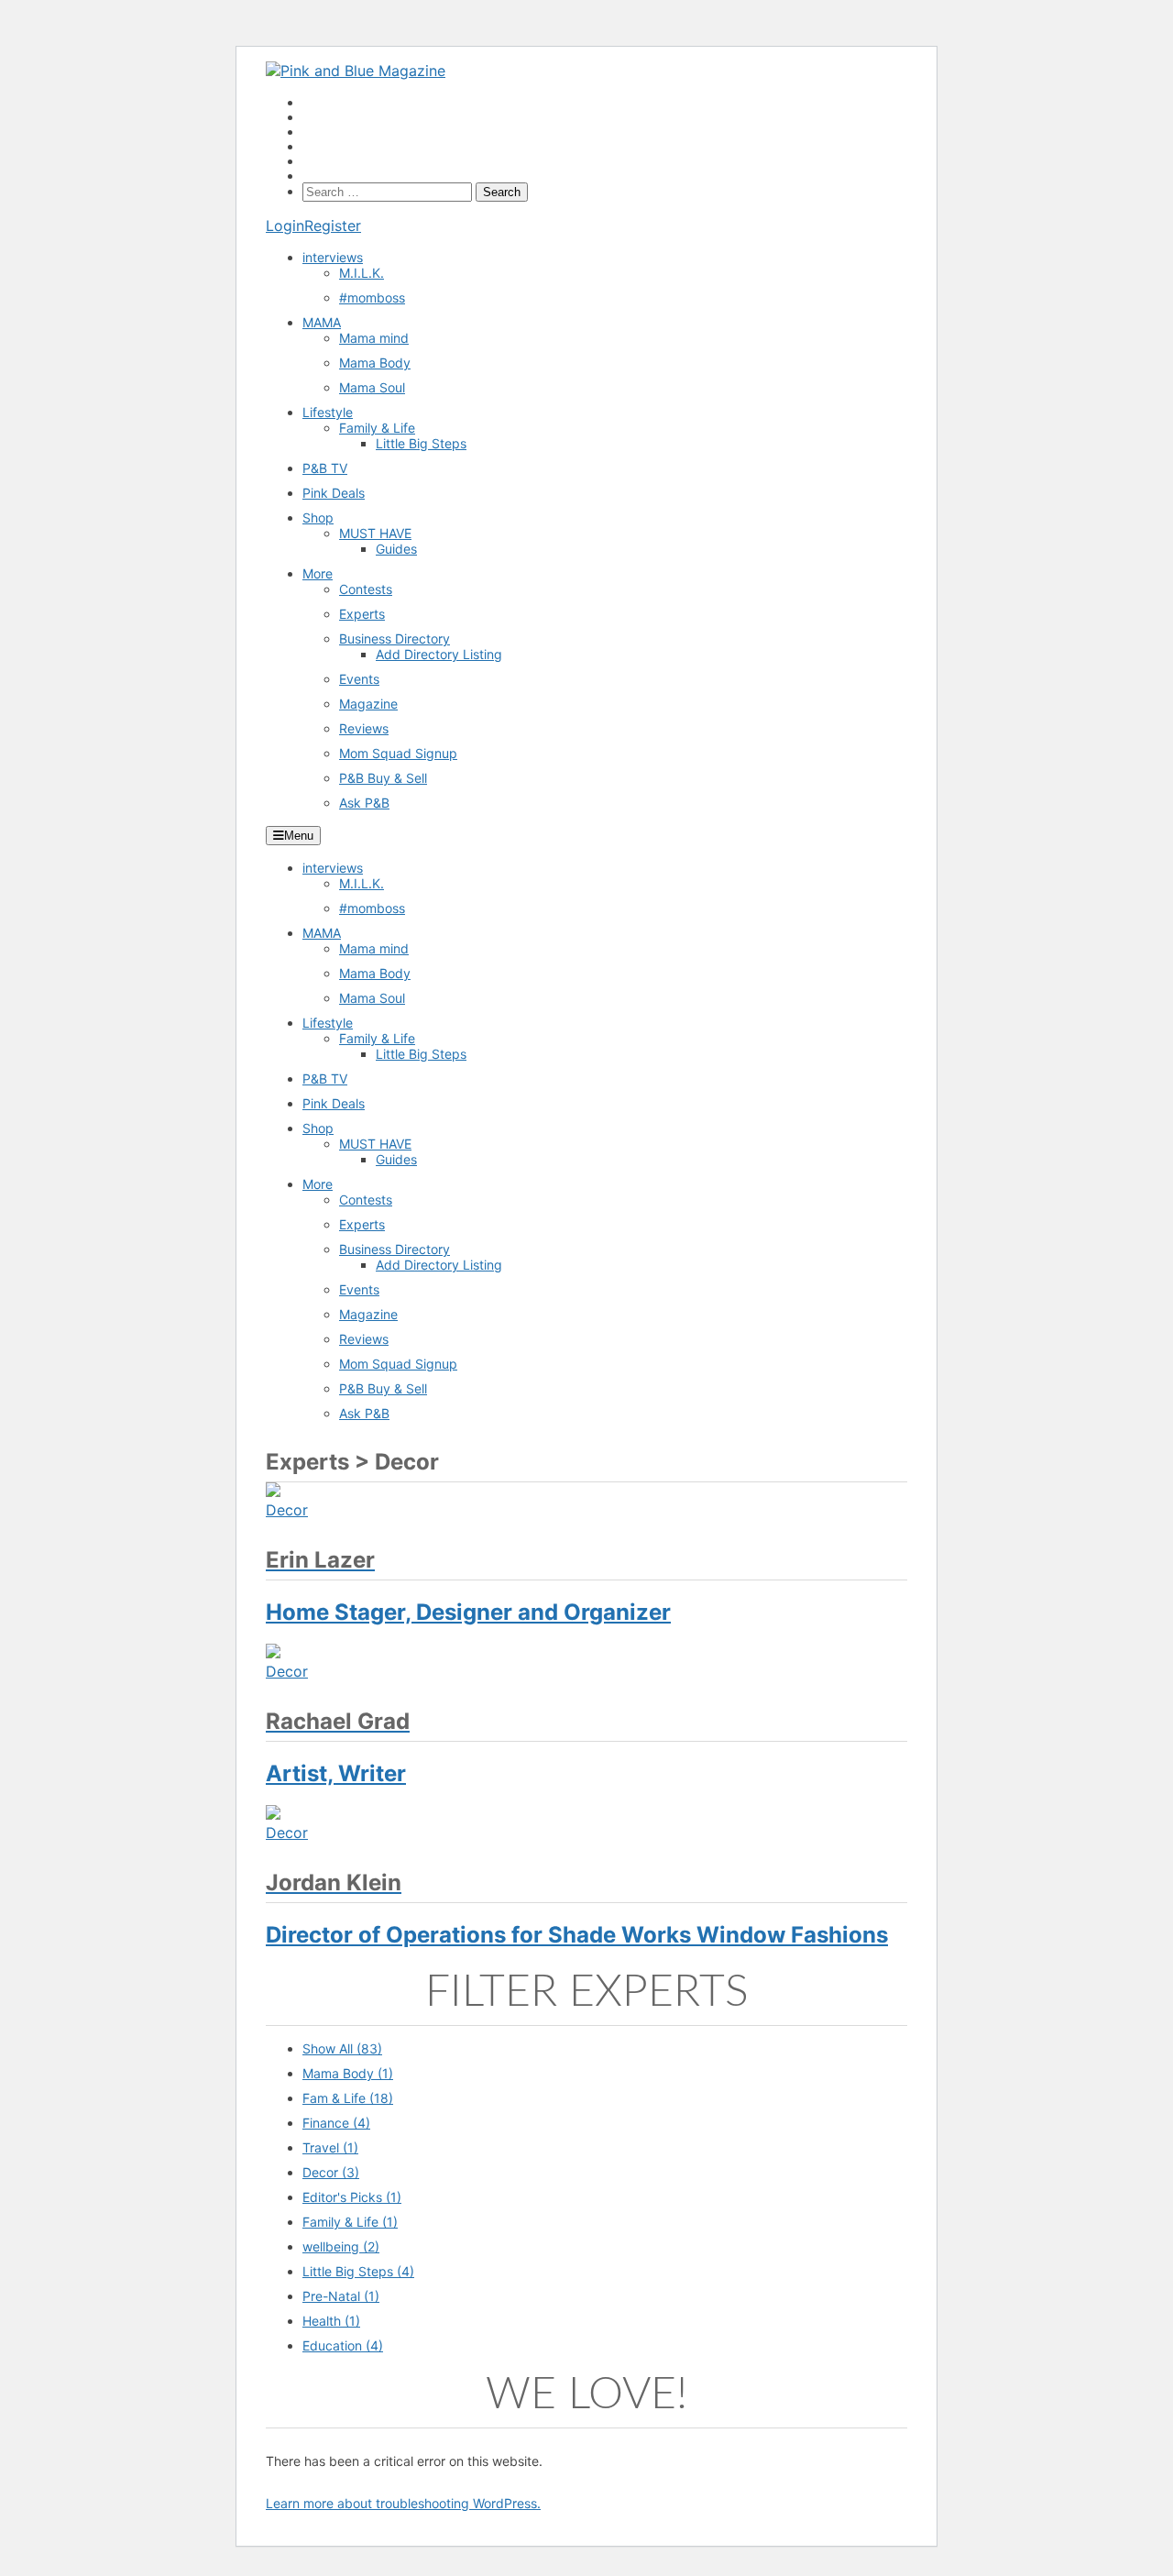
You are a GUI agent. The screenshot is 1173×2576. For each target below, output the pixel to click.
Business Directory (395, 638)
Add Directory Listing (439, 654)
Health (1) (331, 2321)
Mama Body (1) (348, 2073)
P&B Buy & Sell (383, 778)
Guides (396, 549)
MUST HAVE (375, 533)
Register (333, 226)
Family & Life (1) (350, 2222)
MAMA (322, 322)
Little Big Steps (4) (358, 2271)
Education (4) (343, 2345)
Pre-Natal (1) (341, 2296)
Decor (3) (331, 2172)
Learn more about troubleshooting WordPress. (403, 2503)
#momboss (372, 297)
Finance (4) (336, 2123)
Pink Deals (334, 493)
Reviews (364, 728)
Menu (299, 836)
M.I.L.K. (362, 273)
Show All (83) (342, 2048)
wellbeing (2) (341, 2246)
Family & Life (377, 428)
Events (359, 679)
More (318, 573)
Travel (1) (330, 2147)
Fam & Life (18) (348, 2098)
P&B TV (325, 468)
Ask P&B (364, 803)
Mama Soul (372, 387)
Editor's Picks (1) (352, 2197)
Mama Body (375, 363)
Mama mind (374, 338)
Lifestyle (328, 412)
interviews (333, 257)
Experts (362, 614)
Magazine (368, 704)
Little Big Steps (421, 443)
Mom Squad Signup (398, 753)
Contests (366, 589)
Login (285, 226)
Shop (318, 517)
